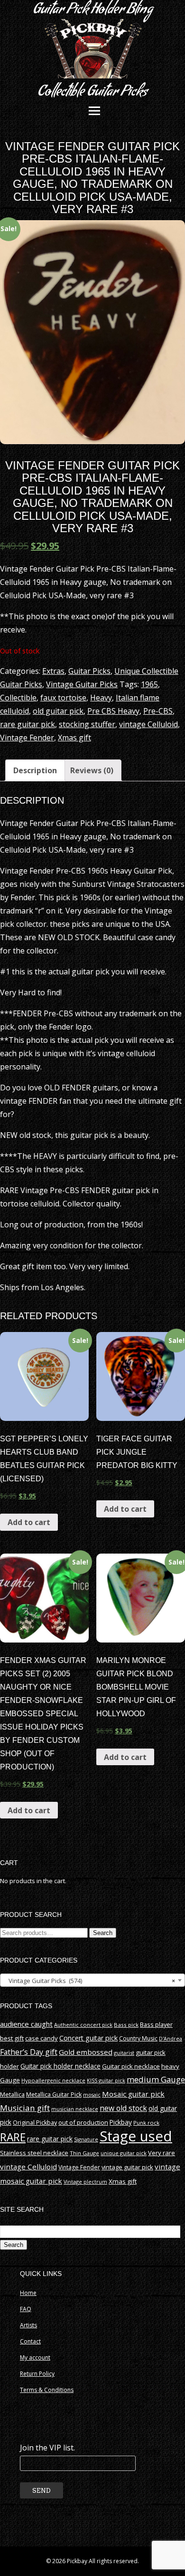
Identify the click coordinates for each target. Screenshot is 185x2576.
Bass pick (126, 2025)
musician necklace (75, 2109)
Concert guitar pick (88, 2038)
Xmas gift (74, 738)
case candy (42, 2038)
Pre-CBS (158, 711)
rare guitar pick (28, 724)
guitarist (124, 2053)
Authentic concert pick (83, 2025)
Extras (53, 671)
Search (103, 1933)
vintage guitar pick (127, 2167)
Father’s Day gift (29, 2052)
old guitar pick (58, 711)
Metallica (12, 2095)
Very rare (162, 2153)
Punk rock (146, 2123)
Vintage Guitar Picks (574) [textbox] (90, 1981)
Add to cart (29, 1522)
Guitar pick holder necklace (60, 2066)
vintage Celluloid (148, 724)
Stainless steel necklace (34, 2153)
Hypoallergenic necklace (53, 2080)
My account (35, 2357)
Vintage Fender (27, 738)
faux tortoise (63, 698)
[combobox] (92, 1980)
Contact (30, 2341)
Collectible (18, 698)
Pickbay (121, 2122)
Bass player (156, 2024)
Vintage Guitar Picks (82, 684)
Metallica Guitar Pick (54, 2095)
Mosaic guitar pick (133, 2094)
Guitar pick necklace (131, 2066)
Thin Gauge (84, 2153)
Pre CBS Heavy (113, 711)
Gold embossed (86, 2052)
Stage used (136, 2136)
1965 (149, 684)
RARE (13, 2137)
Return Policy (37, 2374)
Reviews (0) (92, 770)
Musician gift (25, 2108)
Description (35, 770)
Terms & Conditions (47, 2390)
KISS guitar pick (106, 2080)
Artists (28, 2325)
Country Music (138, 2038)
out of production (83, 2122)
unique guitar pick (124, 2153)
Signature (86, 2139)
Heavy (101, 698)
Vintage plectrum (85, 2182)
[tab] (35, 770)
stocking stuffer (87, 724)
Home (28, 2293)
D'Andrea (171, 2039)
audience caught (26, 2024)
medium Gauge (156, 2079)
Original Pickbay (35, 2123)
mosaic (92, 2095)
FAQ (26, 2309)
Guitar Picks (89, 671)
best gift (12, 2038)
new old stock (123, 2108)
